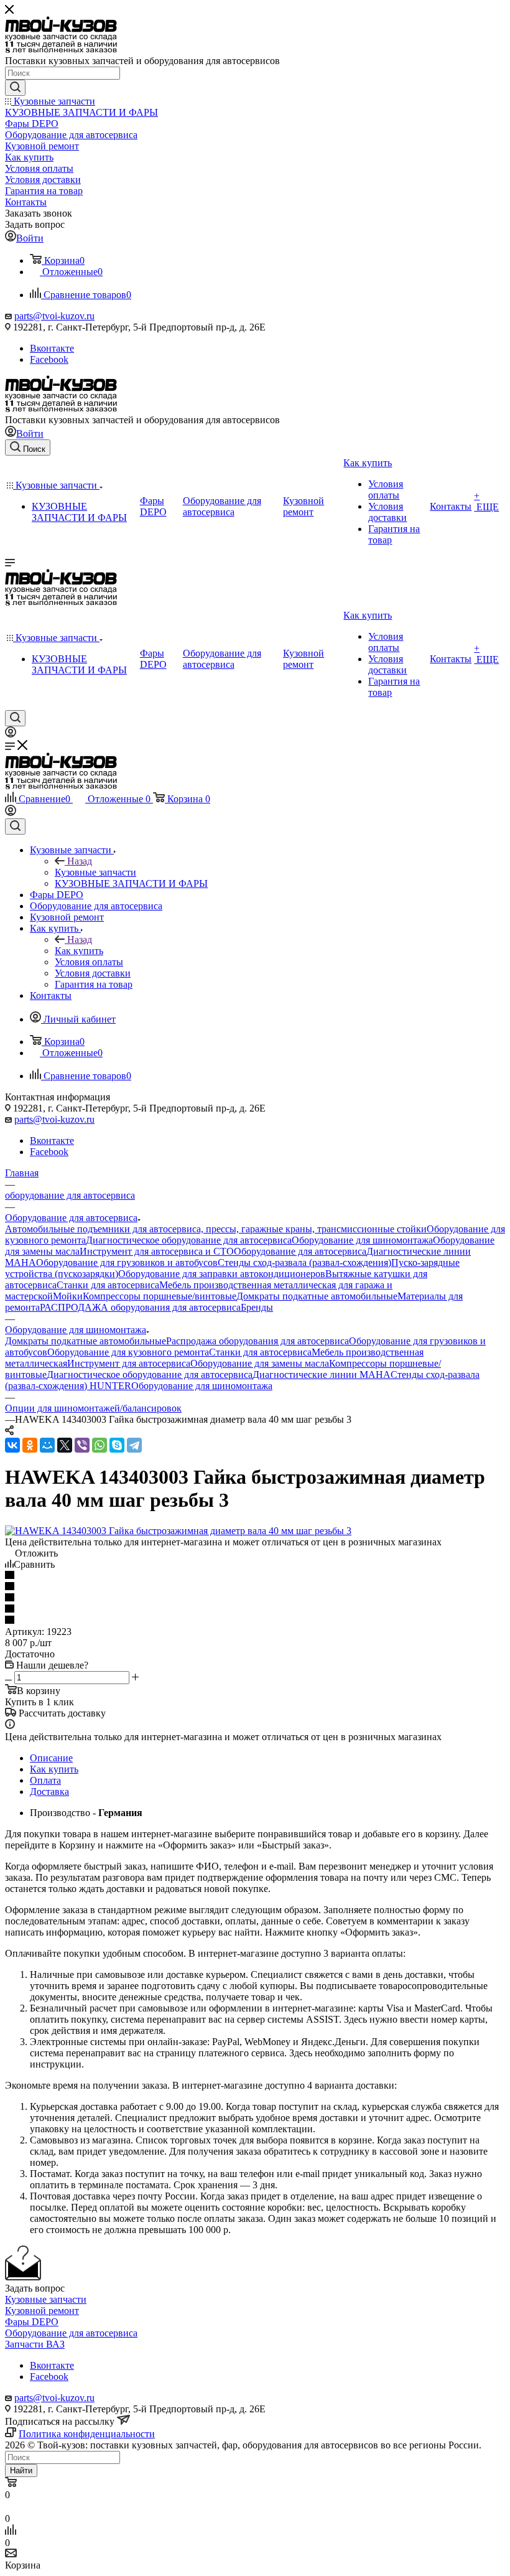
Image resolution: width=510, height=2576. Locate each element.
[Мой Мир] (47, 1445)
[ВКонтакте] (12, 1445)
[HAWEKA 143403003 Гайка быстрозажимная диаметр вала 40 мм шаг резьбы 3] (178, 1531)
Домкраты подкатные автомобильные (317, 1296)
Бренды (257, 1307)
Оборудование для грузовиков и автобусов (127, 1262)
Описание (51, 1758)
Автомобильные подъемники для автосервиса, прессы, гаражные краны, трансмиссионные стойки (216, 1229)
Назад (80, 861)
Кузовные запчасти (95, 872)
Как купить (79, 951)
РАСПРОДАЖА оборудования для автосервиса (140, 1307)
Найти (21, 2471)
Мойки (68, 1296)
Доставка (49, 1791)
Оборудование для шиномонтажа (362, 1240)
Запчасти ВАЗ (35, 2344)
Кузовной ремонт (42, 2311)
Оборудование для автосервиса (300, 1251)
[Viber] (82, 1445)
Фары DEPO (32, 2322)
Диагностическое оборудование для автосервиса (189, 1240)
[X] (65, 1445)
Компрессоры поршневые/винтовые (160, 1296)
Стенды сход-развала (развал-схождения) (304, 1262)
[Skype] (117, 1445)
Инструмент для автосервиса (129, 1363)
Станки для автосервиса (108, 1285)
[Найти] (15, 88)
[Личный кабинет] (11, 734)
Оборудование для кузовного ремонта (128, 1352)
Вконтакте (52, 348)
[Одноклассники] (30, 1445)
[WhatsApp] (100, 1445)
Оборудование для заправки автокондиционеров (222, 1274)
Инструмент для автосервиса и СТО (157, 1251)
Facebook (49, 359)
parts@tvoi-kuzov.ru (54, 316)
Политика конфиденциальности (87, 2434)
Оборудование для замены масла (260, 1363)
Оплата (45, 1780)
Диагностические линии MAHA (322, 1375)
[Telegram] (134, 1445)
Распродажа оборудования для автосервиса (257, 1341)
